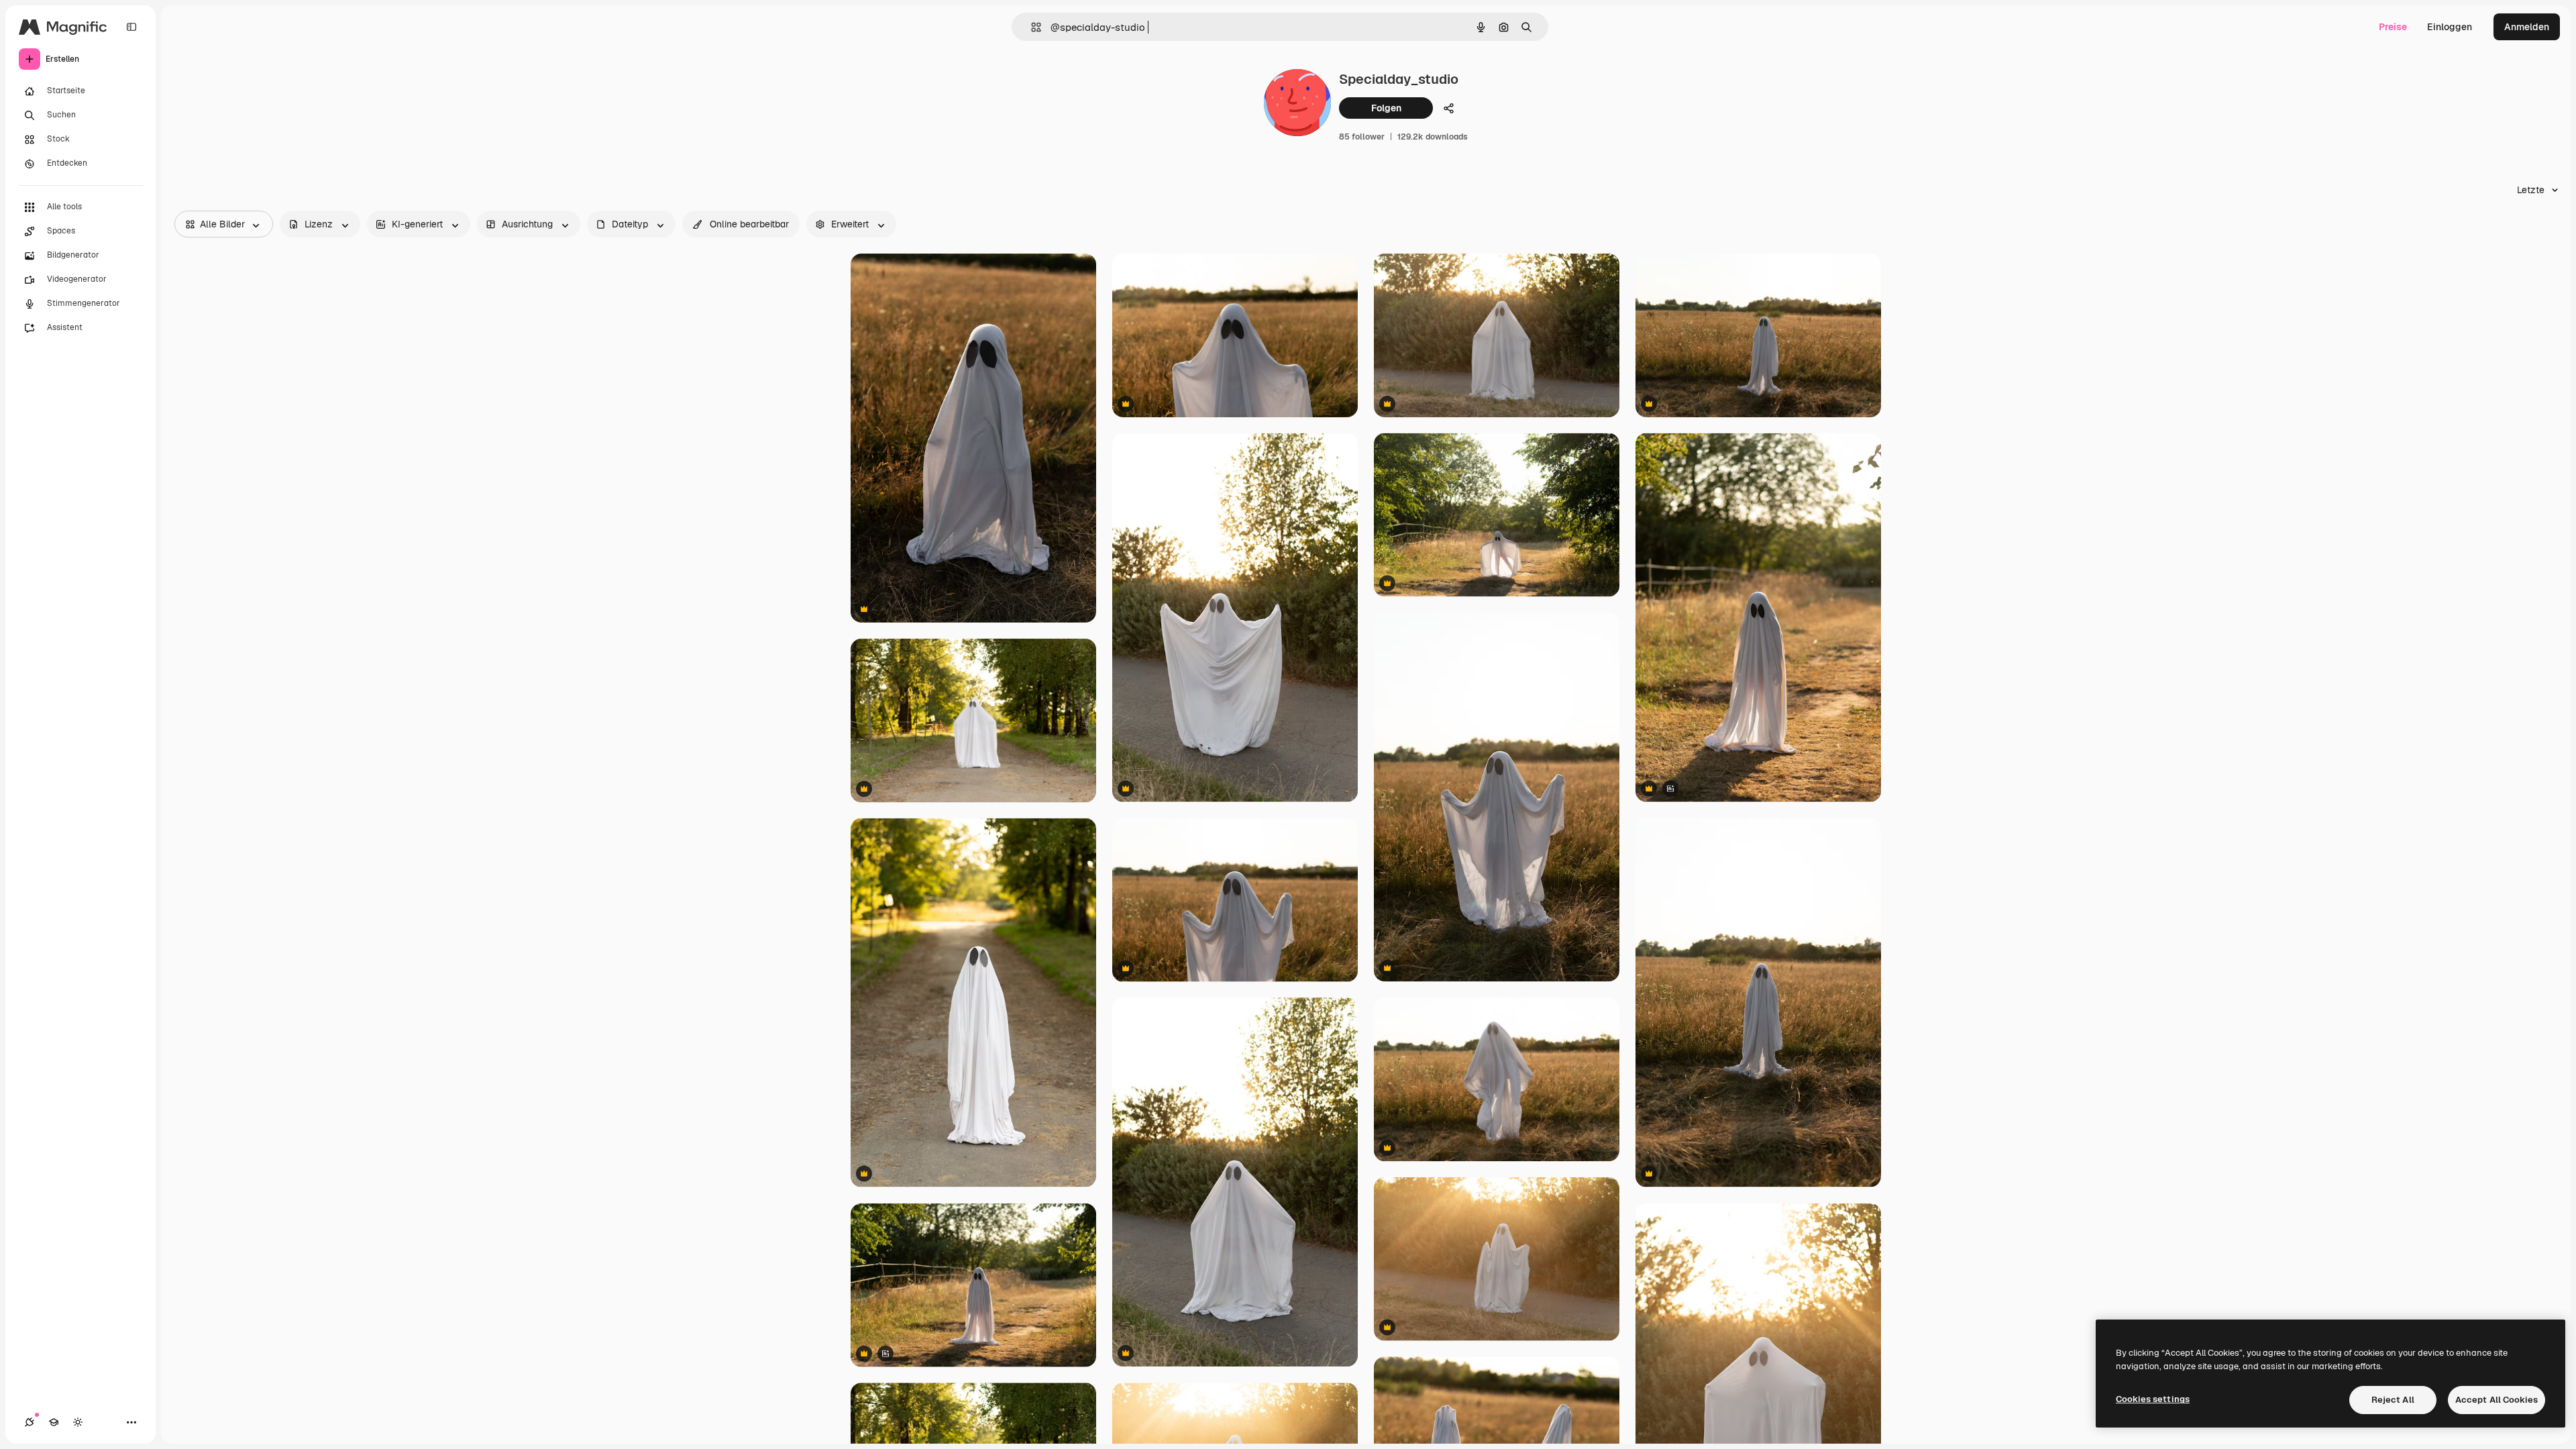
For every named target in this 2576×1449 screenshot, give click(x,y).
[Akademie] (54, 1422)
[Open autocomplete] (1031, 27)
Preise (2393, 27)
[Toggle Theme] (78, 1422)
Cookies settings (2153, 1399)
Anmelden (2527, 27)
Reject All (2393, 1400)
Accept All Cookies (2497, 1400)
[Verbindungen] (30, 1422)
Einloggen (2450, 27)
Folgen (1386, 108)
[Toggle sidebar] (131, 27)
